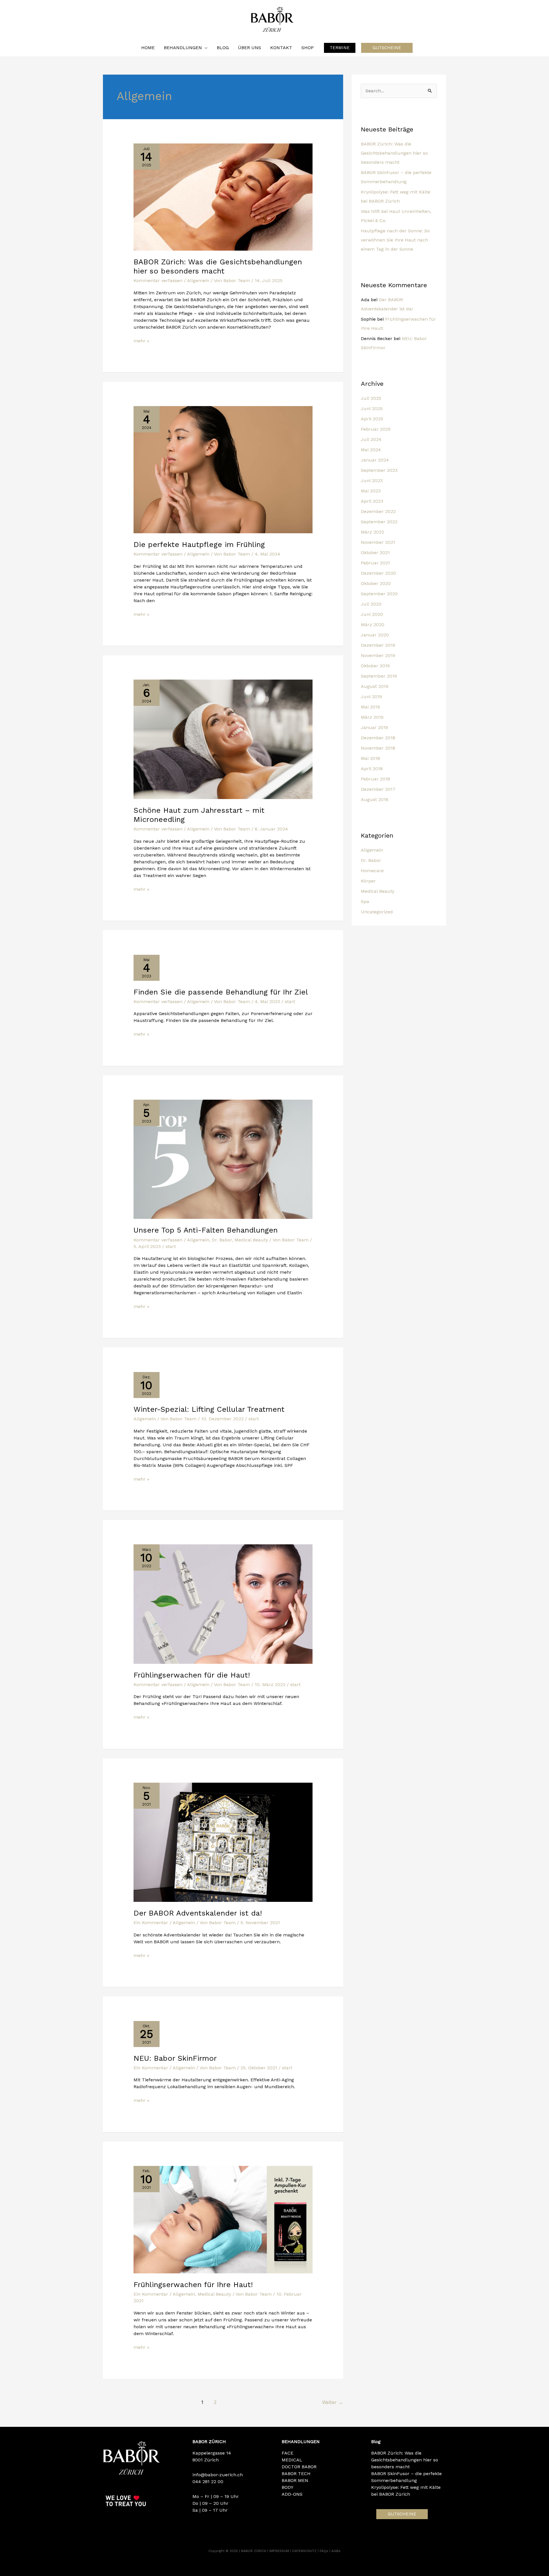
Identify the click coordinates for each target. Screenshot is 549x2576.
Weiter (333, 2402)
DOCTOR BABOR (299, 2467)
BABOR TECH (296, 2474)
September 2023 (379, 470)
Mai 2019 (370, 707)
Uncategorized (377, 912)
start (290, 1002)
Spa (365, 901)
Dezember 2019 (378, 645)
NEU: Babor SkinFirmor (175, 2058)
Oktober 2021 (375, 553)
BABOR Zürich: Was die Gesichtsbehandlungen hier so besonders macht (394, 153)
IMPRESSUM (280, 2551)
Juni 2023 (372, 481)
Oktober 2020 (376, 583)
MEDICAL (292, 2460)
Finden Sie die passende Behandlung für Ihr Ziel (221, 992)
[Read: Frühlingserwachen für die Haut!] (223, 1604)
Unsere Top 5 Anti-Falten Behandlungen (206, 1230)
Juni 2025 (372, 409)
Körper (368, 881)
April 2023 (372, 501)
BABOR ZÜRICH (254, 2551)
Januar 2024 (375, 460)
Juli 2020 (371, 604)
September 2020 (379, 594)
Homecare (372, 871)
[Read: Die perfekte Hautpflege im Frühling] (223, 469)
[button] (340, 48)
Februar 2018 (375, 779)
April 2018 (372, 769)
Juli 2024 (371, 439)
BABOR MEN (295, 2480)
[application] (205, 48)
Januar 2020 (375, 635)
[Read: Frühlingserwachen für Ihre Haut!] (223, 2219)
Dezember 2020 (378, 573)
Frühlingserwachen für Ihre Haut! (193, 2285)
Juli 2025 (371, 398)
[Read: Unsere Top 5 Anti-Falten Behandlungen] (223, 1159)
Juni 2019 (371, 697)
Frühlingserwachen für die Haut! (192, 1675)
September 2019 (379, 676)
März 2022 (372, 532)
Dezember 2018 (378, 738)
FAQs (325, 2551)
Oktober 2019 (375, 666)
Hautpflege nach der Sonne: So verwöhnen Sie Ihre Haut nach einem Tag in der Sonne (395, 240)
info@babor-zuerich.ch (218, 2475)
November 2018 (378, 748)
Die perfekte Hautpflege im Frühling (199, 544)
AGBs (336, 2551)
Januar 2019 (374, 727)
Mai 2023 (371, 491)
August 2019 (375, 686)
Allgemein (198, 280)
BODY (288, 2487)
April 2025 (372, 419)
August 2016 (375, 799)
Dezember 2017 (378, 789)
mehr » (141, 341)
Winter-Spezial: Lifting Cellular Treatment (210, 1409)
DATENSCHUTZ (305, 2551)
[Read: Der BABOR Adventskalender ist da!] (223, 1842)
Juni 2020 (372, 614)
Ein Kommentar (151, 1923)
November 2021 (378, 542)
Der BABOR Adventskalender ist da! (198, 1913)
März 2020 (373, 625)
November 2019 (378, 655)
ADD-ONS (292, 2494)
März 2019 (372, 717)
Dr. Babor (222, 1240)
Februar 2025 (376, 429)
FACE (288, 2453)
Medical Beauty (251, 1240)
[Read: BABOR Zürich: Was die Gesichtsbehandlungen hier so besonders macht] (223, 197)
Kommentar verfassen (158, 280)
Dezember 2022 (378, 511)
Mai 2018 (370, 758)
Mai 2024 (371, 450)
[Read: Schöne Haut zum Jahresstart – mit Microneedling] (223, 739)
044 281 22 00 (208, 2482)
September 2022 (379, 522)
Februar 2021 (375, 563)
